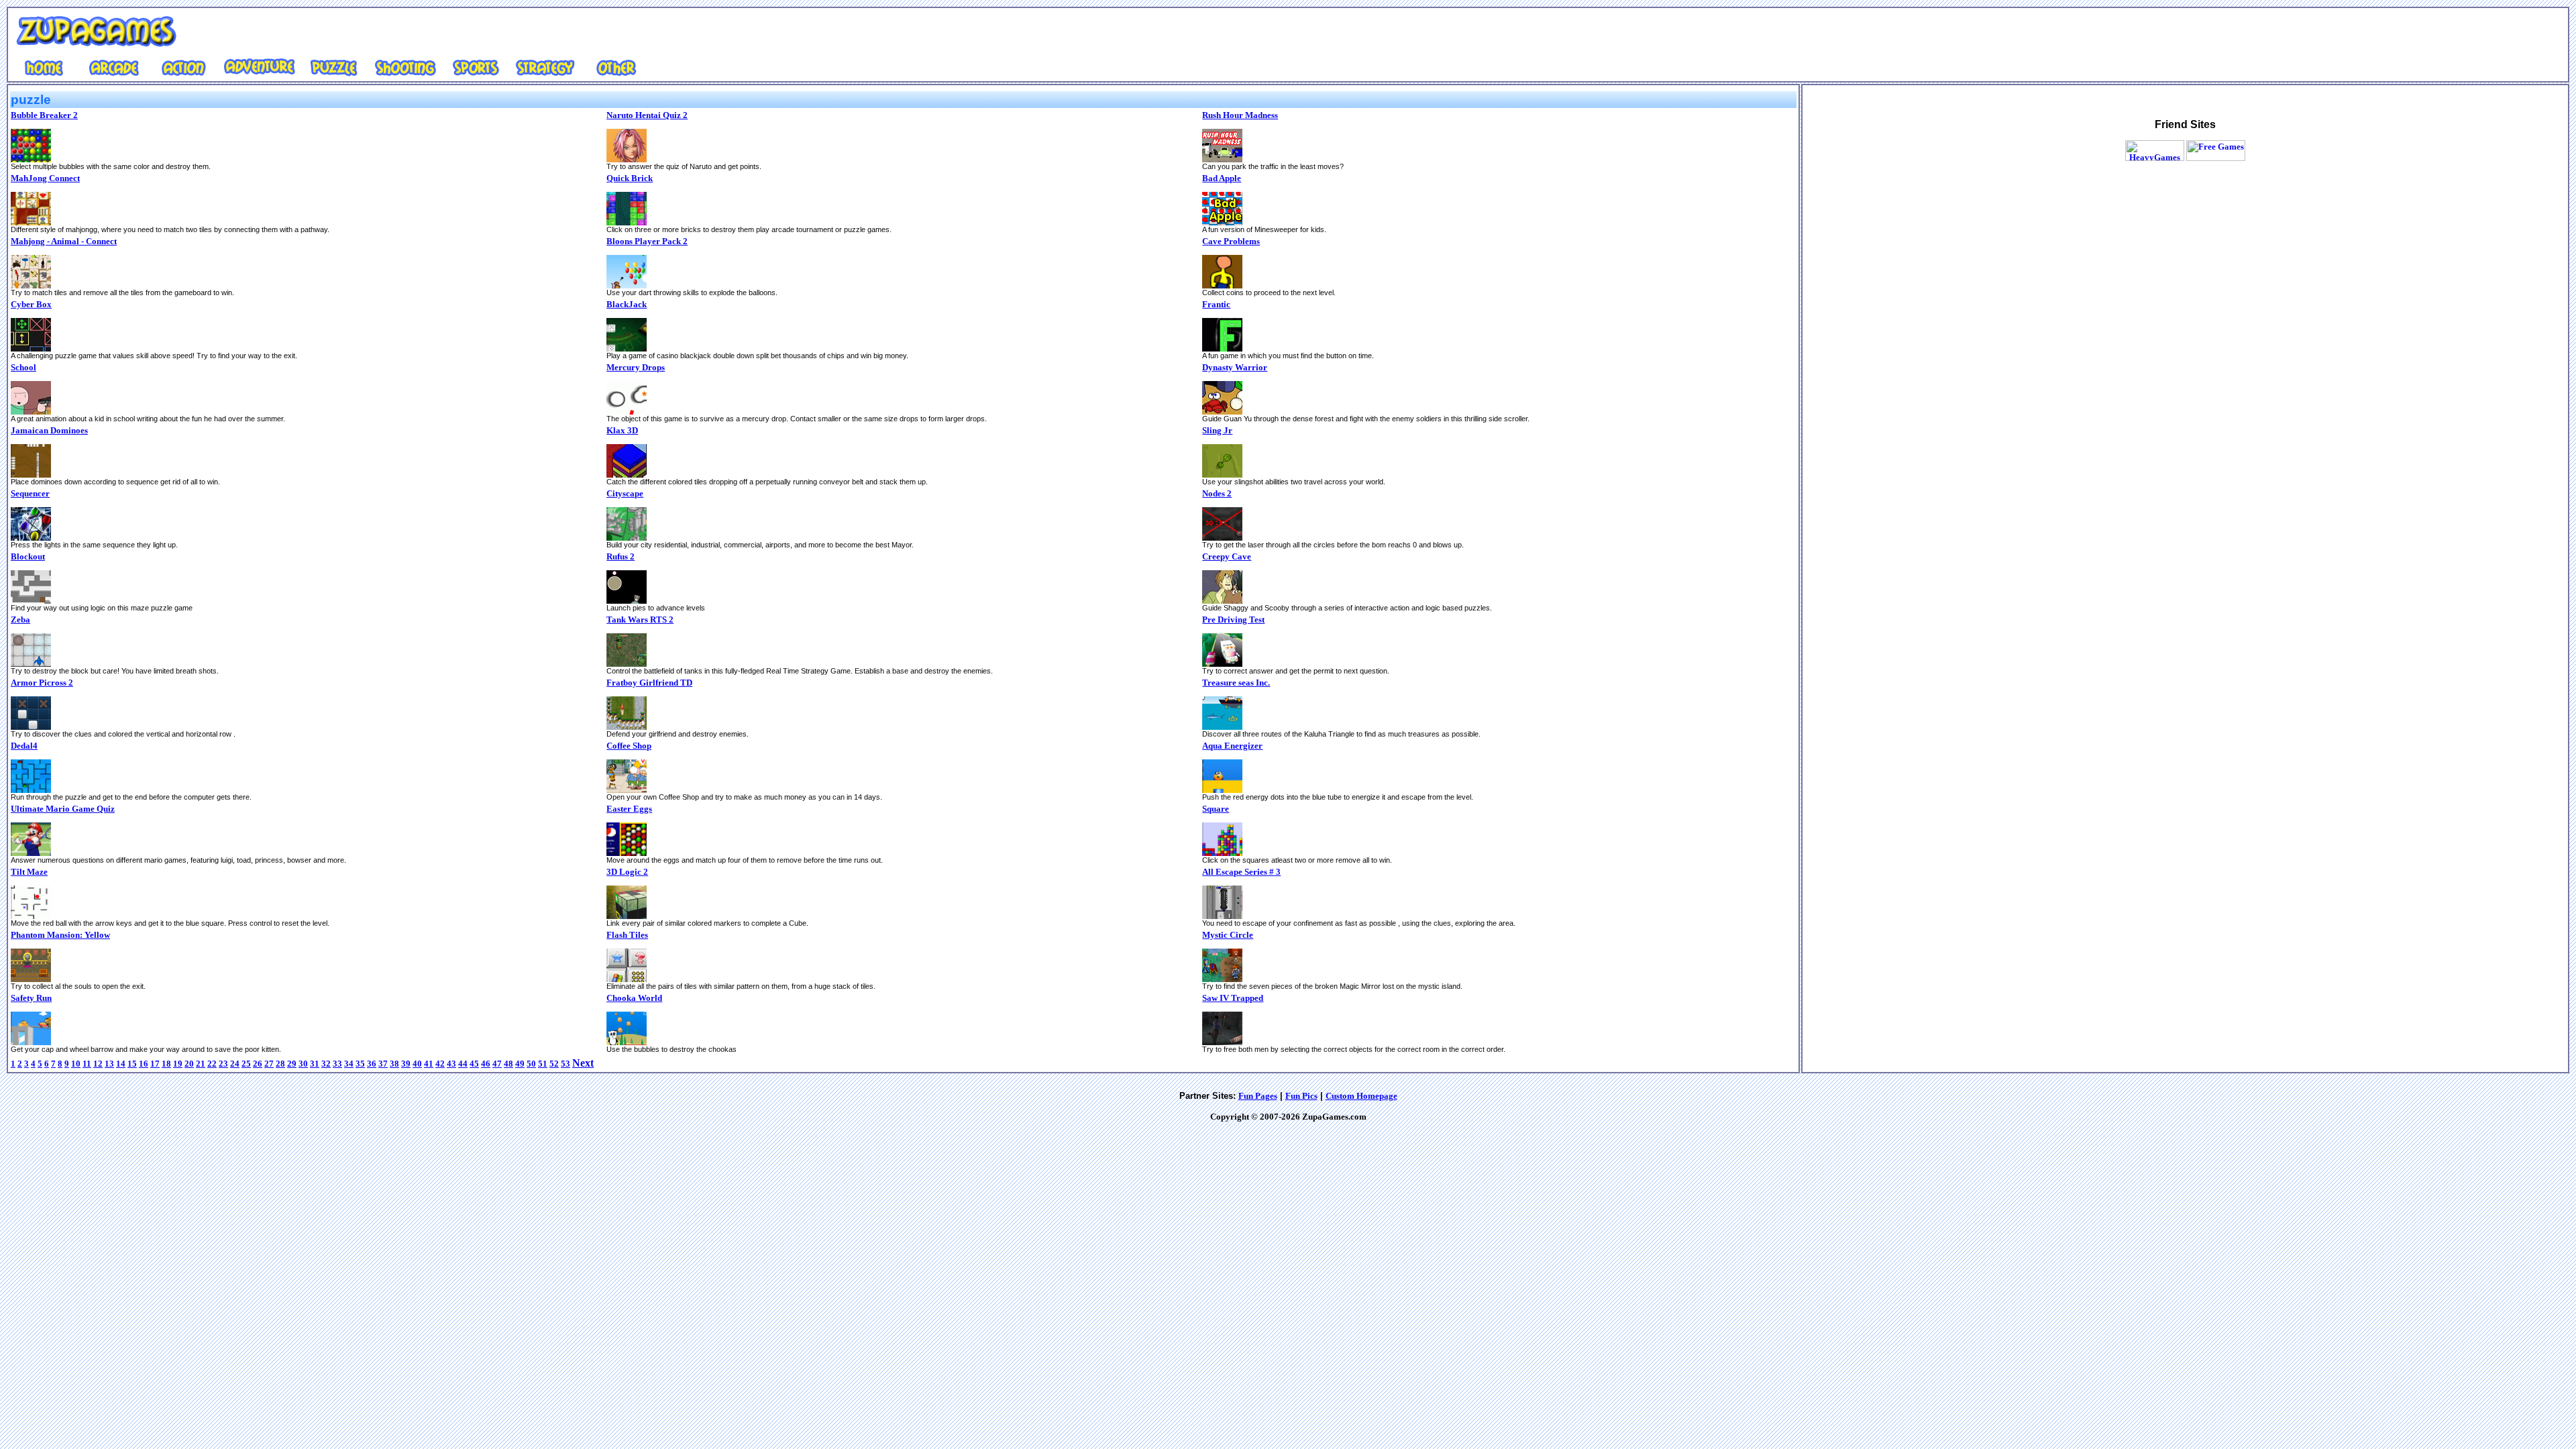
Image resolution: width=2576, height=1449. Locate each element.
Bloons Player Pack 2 (647, 241)
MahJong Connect (45, 178)
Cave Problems (1231, 241)
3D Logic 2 (627, 872)
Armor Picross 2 (42, 683)
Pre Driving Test (1233, 620)
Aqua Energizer (1232, 746)
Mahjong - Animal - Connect (64, 241)
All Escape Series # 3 (1241, 872)
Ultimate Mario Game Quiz (63, 809)
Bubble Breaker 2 (44, 115)
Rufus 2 (621, 556)
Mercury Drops (636, 367)
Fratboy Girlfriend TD (649, 683)
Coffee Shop (629, 746)
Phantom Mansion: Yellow (60, 935)
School (23, 367)
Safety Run (31, 998)
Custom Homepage (1361, 1096)
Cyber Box (31, 304)
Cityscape (625, 493)
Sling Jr (1217, 430)
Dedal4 (24, 746)
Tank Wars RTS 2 (640, 620)
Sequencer (30, 493)
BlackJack (627, 304)
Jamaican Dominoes (49, 430)
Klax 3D (622, 430)
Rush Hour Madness (1240, 115)
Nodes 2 (1217, 493)
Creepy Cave (1227, 556)
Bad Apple (1222, 178)
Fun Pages (1258, 1096)
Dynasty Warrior (1235, 367)
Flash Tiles (627, 935)
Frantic (1216, 304)
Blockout (28, 556)
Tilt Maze (29, 872)
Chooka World (634, 998)
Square (1216, 809)
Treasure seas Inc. (1236, 683)
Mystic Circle (1228, 935)
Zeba (20, 620)
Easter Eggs (629, 809)
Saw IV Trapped (1233, 998)
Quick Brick (630, 178)
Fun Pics (1301, 1096)
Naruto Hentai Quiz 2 (647, 115)
